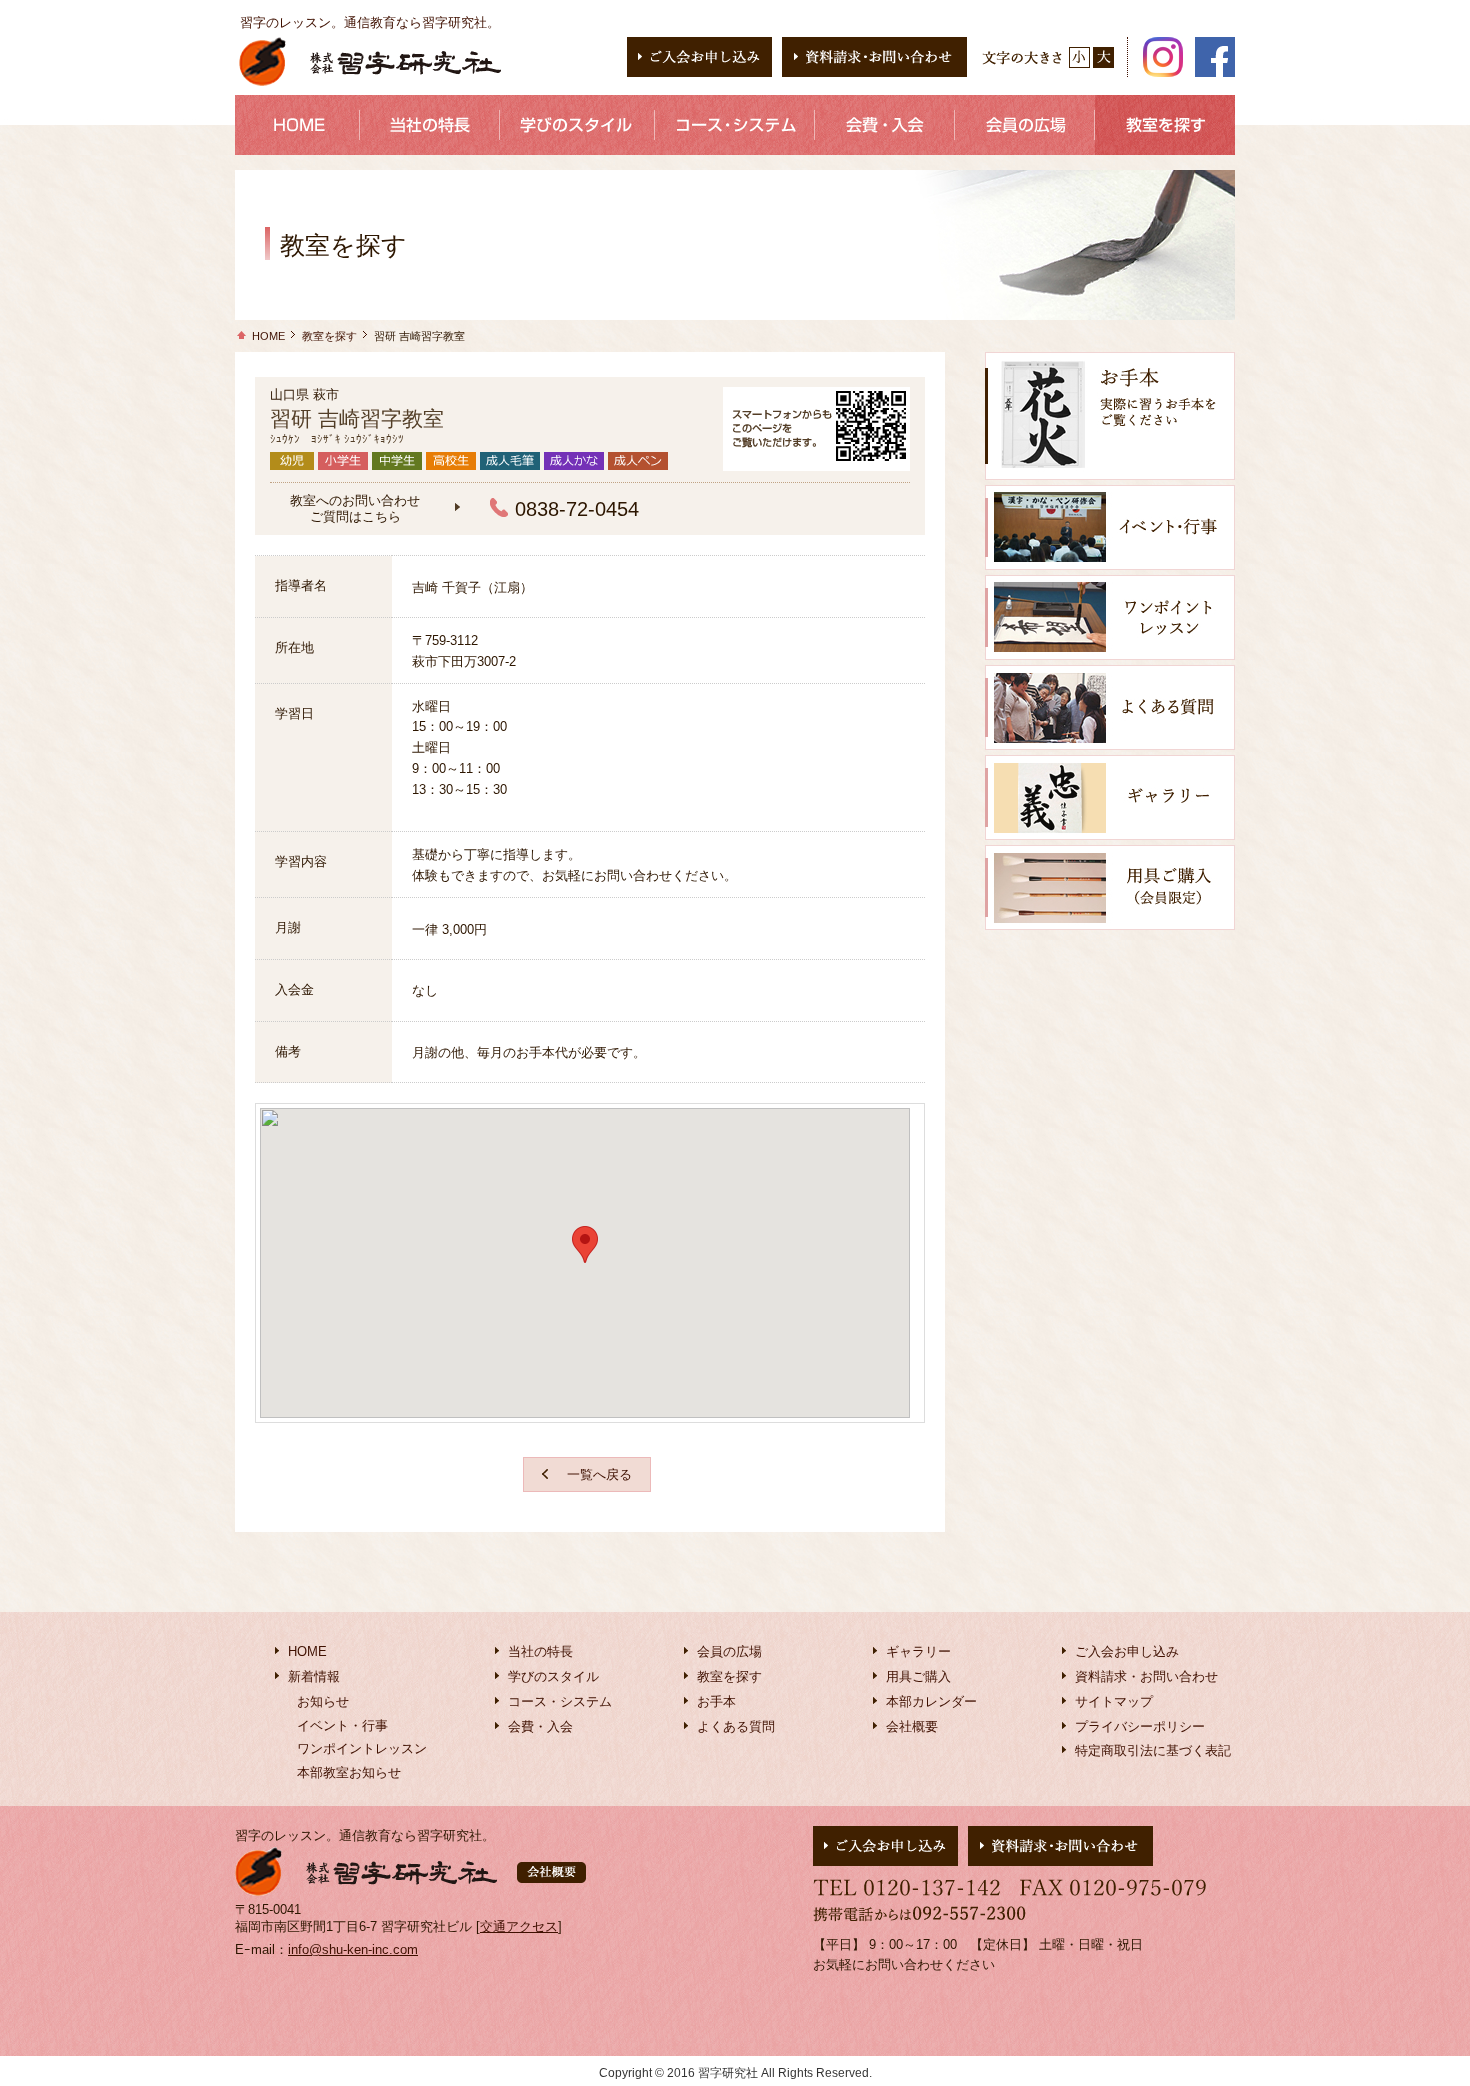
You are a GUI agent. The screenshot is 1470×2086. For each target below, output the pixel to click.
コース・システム (560, 1701)
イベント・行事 (342, 1725)
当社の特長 (540, 1651)
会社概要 (912, 1726)
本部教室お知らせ (349, 1772)
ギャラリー (918, 1651)
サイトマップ (1114, 1701)
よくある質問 (736, 1726)
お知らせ (323, 1701)
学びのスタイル (553, 1676)
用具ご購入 (918, 1676)
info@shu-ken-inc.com (353, 1949)
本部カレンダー (931, 1701)
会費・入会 (540, 1726)
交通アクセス (519, 1926)
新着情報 (314, 1676)
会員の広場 (729, 1651)
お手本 (716, 1701)
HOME (268, 336)
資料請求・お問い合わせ (1146, 1676)
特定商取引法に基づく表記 (1153, 1750)
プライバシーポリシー (1140, 1726)
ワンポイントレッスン (362, 1748)
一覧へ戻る (599, 1474)
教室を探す (329, 336)
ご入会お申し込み (1127, 1651)
